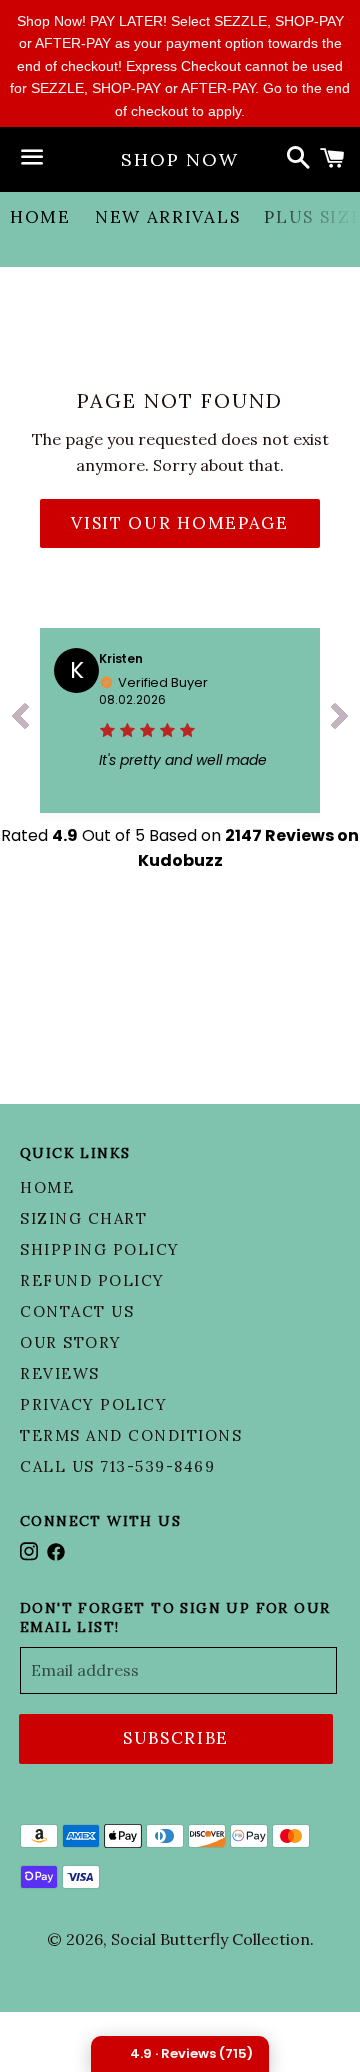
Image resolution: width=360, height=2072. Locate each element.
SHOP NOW (179, 159)
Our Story (71, 1342)
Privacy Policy (93, 1404)
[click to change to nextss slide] (340, 721)
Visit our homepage (180, 523)
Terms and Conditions (131, 1435)
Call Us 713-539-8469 (117, 1466)
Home (40, 217)
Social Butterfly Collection (210, 1939)
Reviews (60, 1373)
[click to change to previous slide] (20, 721)
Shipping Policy (100, 1249)
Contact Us (77, 1311)
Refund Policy (92, 1280)
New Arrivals (167, 217)
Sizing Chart (83, 1218)
